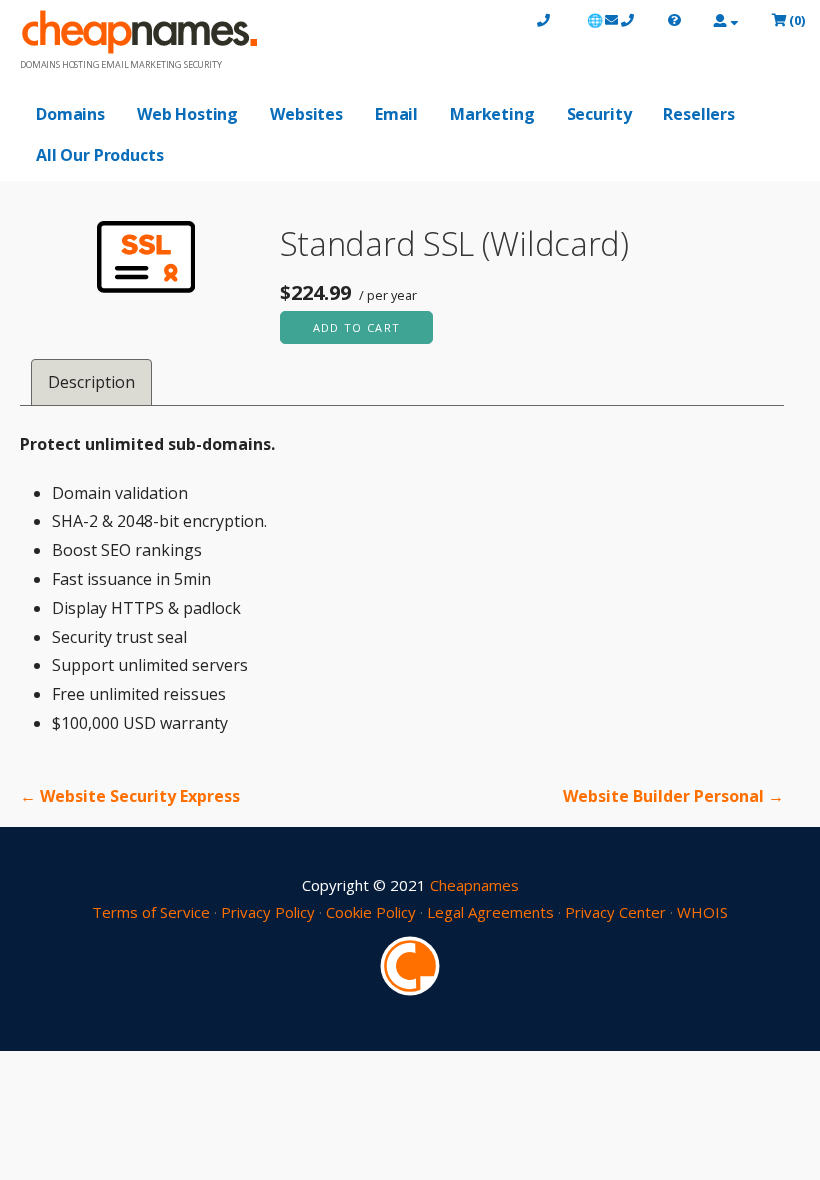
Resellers (699, 114)
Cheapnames (474, 885)
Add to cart (357, 327)
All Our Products (99, 155)
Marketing (492, 114)
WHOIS (702, 912)
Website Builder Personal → (673, 796)
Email (396, 114)
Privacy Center (615, 912)
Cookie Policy (371, 912)
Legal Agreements (490, 912)
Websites (306, 114)
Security (599, 114)
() (797, 20)
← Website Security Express (130, 796)
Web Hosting (187, 114)
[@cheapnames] (410, 964)
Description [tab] (91, 382)
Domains (70, 114)
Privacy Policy (268, 912)
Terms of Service (151, 912)
